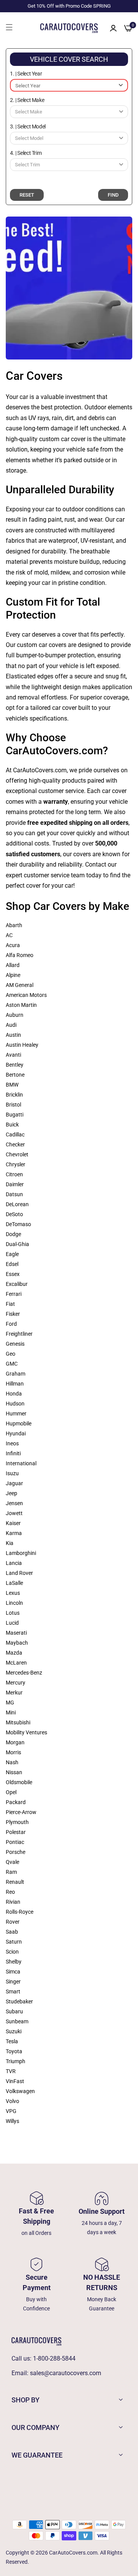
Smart (13, 1992)
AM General (20, 985)
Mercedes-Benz (24, 1673)
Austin (13, 1035)
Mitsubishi (18, 1722)
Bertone (15, 1075)
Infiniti (13, 1453)
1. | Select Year (26, 74)
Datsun (14, 1194)
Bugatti (15, 1115)
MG (10, 1703)
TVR (11, 2071)
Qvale (12, 1862)
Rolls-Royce (20, 1912)
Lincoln (14, 1603)
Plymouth (17, 1822)
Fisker (13, 1314)
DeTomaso (18, 1224)
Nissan (14, 1772)
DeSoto (14, 1214)
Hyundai (16, 1433)
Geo (11, 1354)
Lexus (13, 1593)
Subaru (14, 2011)
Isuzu (12, 1473)
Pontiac (15, 1842)
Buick (12, 1125)
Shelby (14, 1962)
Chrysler (16, 1164)
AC (9, 935)
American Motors (26, 995)
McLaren (16, 1663)
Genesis (15, 1344)
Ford (11, 1324)
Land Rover (19, 1573)
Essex (13, 1274)
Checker (15, 1144)
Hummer (16, 1414)
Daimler (15, 1184)
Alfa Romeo (20, 955)
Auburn (15, 1015)
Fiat (10, 1304)
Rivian (13, 1902)
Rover (13, 1922)
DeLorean (17, 1204)
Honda (14, 1394)
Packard (16, 1802)
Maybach (17, 1643)
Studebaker (19, 2001)
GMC (12, 1364)
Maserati (16, 1633)
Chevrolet (17, 1154)
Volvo (12, 2101)
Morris (13, 1752)
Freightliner (19, 1334)
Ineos (12, 1443)
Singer (13, 1982)
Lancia (14, 1563)
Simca (13, 1972)
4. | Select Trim (26, 153)
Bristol (13, 1105)
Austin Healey (22, 1045)
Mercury (16, 1683)
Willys (12, 2121)
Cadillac (15, 1134)
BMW (12, 1085)
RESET (27, 195)
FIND (113, 195)
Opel (11, 1792)
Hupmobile (19, 1423)
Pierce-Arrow (21, 1812)
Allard (13, 965)
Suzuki (14, 2031)
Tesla (12, 2041)
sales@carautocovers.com (66, 2373)
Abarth (14, 925)
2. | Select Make (27, 100)
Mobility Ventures (26, 1732)
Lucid (12, 1623)
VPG (11, 2111)
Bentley (15, 1065)
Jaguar (14, 1483)
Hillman (15, 1384)
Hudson (15, 1404)
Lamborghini (21, 1553)
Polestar (16, 1832)
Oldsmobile (19, 1782)
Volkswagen (20, 2091)
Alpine (13, 975)
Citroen (14, 1174)
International (21, 1463)
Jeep (11, 1493)
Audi (11, 1025)
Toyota (14, 2051)
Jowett (14, 1513)
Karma (14, 1533)
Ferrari (14, 1294)
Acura (13, 945)
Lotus (13, 1613)
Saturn (14, 1942)
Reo (10, 1892)
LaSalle (14, 1583)
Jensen (14, 1503)
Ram (11, 1872)
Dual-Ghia (17, 1244)
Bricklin (14, 1095)
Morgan (15, 1742)
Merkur (14, 1693)
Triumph (16, 2061)
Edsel (12, 1264)
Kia (10, 1543)
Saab (12, 1932)
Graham (16, 1374)
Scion (12, 1952)
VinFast (15, 2081)
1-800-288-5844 (54, 2358)
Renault (15, 1882)
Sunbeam (17, 2021)
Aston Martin (21, 1005)
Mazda (14, 1653)
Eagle (12, 1254)
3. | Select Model (28, 126)
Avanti (13, 1055)
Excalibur (17, 1284)
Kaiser (13, 1523)
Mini (11, 1712)
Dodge (13, 1234)
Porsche (16, 1852)
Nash (12, 1762)
